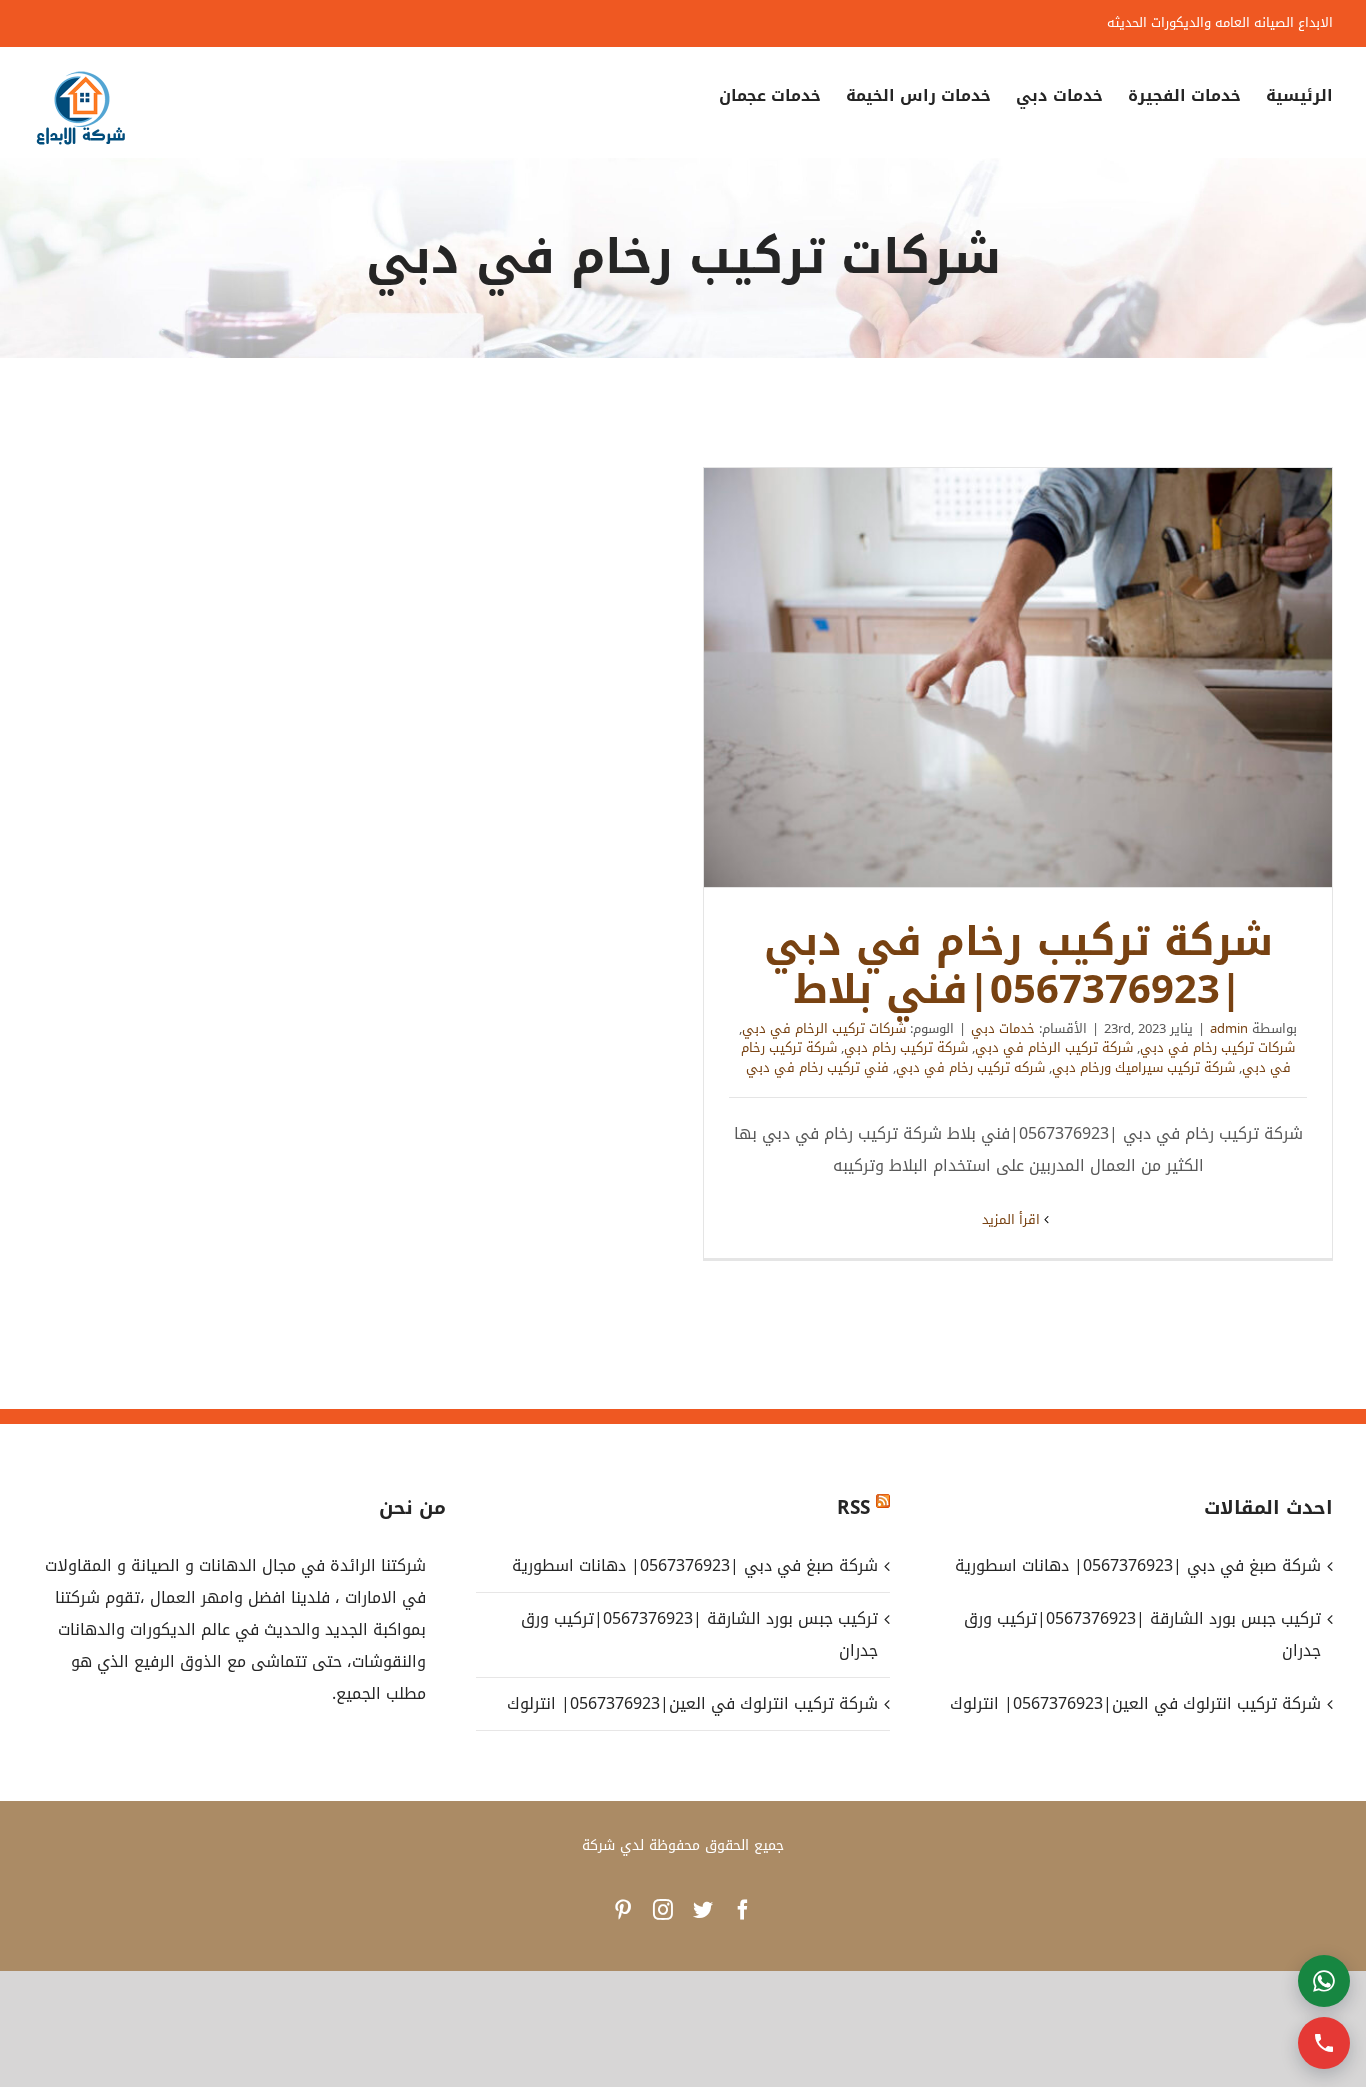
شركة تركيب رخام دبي (906, 1047)
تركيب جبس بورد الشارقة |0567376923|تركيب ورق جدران (699, 1634)
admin (1229, 1028)
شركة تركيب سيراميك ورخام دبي (1143, 1067)
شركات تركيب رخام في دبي (1217, 1047)
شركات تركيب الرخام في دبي (824, 1028)
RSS (853, 1508)
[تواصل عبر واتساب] (1324, 1981)
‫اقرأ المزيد (1013, 1219)
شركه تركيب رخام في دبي (970, 1067)
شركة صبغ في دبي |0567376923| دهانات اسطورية (694, 1565)
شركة (598, 1845)
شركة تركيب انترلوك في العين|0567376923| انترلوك (692, 1703)
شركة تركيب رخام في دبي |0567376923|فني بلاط (1018, 678)
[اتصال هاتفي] (1324, 2043)
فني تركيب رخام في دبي (817, 1067)
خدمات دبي (1003, 1028)
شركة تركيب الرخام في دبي (1054, 1047)
